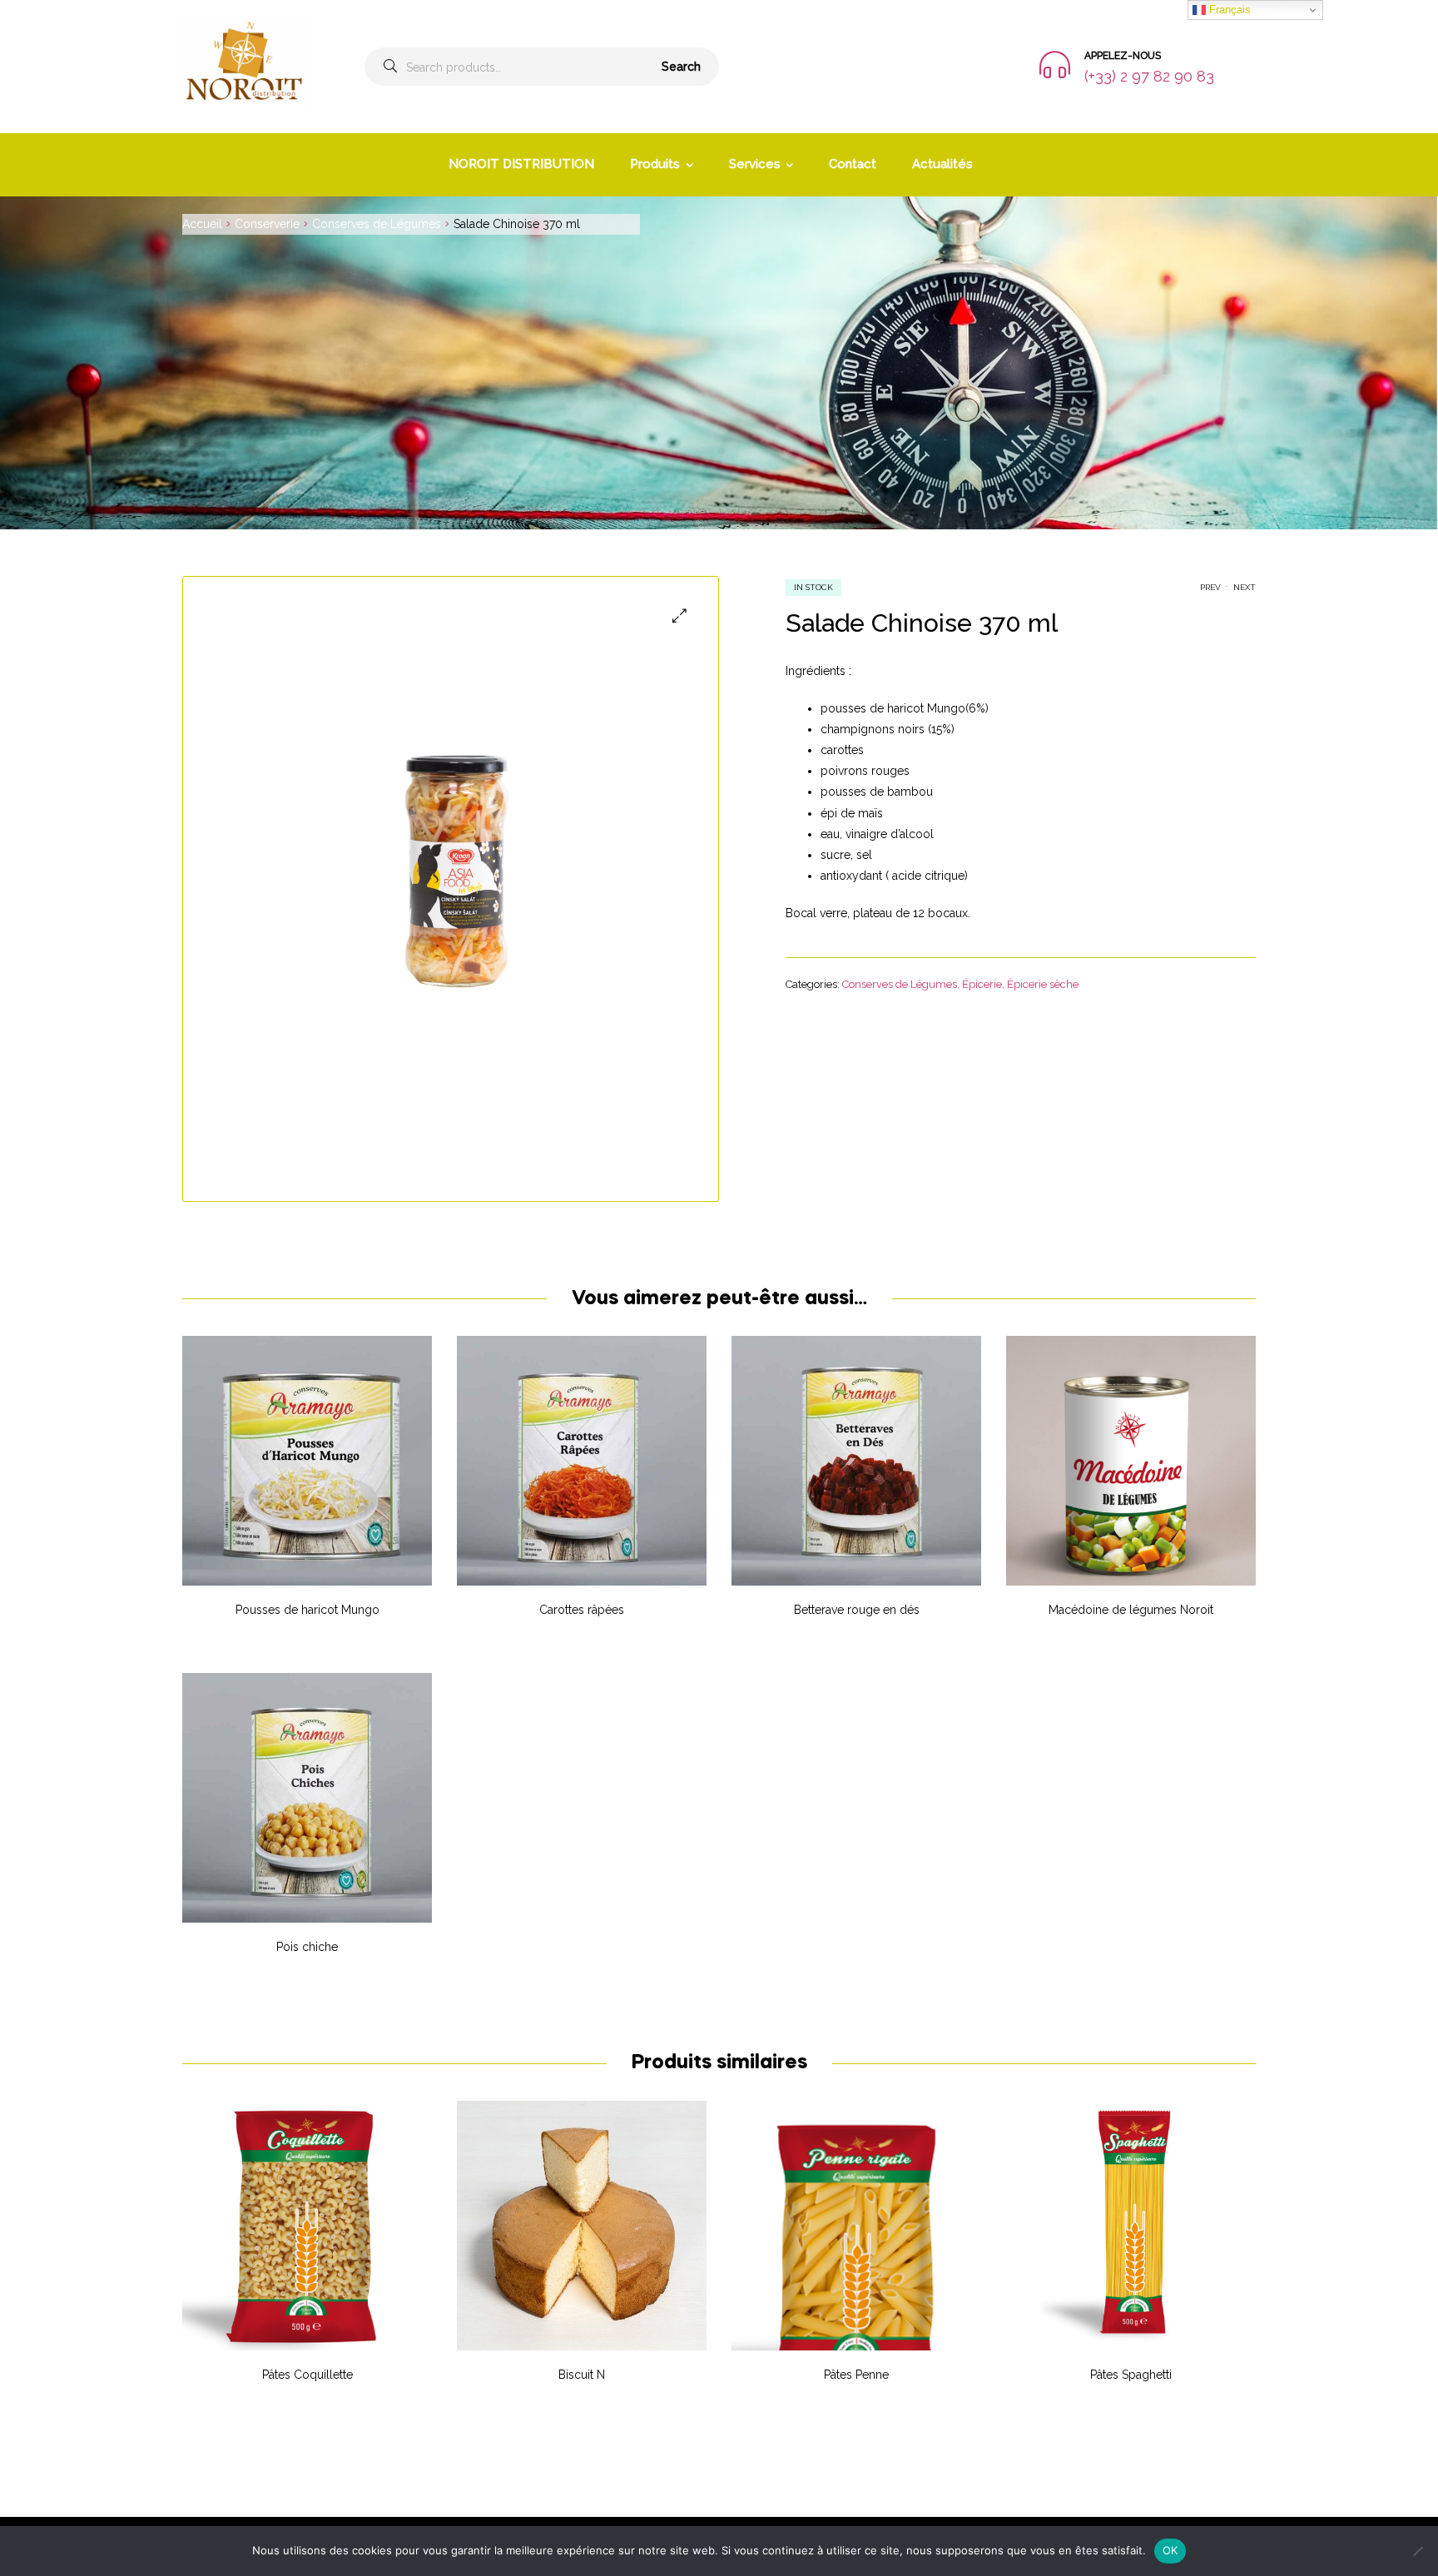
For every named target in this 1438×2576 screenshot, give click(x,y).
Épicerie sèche (1043, 984)
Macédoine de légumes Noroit (1131, 1610)
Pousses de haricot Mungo (307, 1610)
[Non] (1417, 2551)
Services (755, 164)
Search (681, 67)
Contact (853, 164)
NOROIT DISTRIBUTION (521, 164)
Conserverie (267, 224)
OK (1170, 2550)
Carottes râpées (582, 1610)
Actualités (942, 164)
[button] (679, 615)
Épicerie (982, 984)
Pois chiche (307, 1947)
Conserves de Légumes (377, 224)
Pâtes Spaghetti (1131, 2375)
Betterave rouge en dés (857, 1610)
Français (1228, 10)
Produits (655, 164)
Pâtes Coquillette (307, 2375)
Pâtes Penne (856, 2375)
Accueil (202, 224)
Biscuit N (582, 2375)
